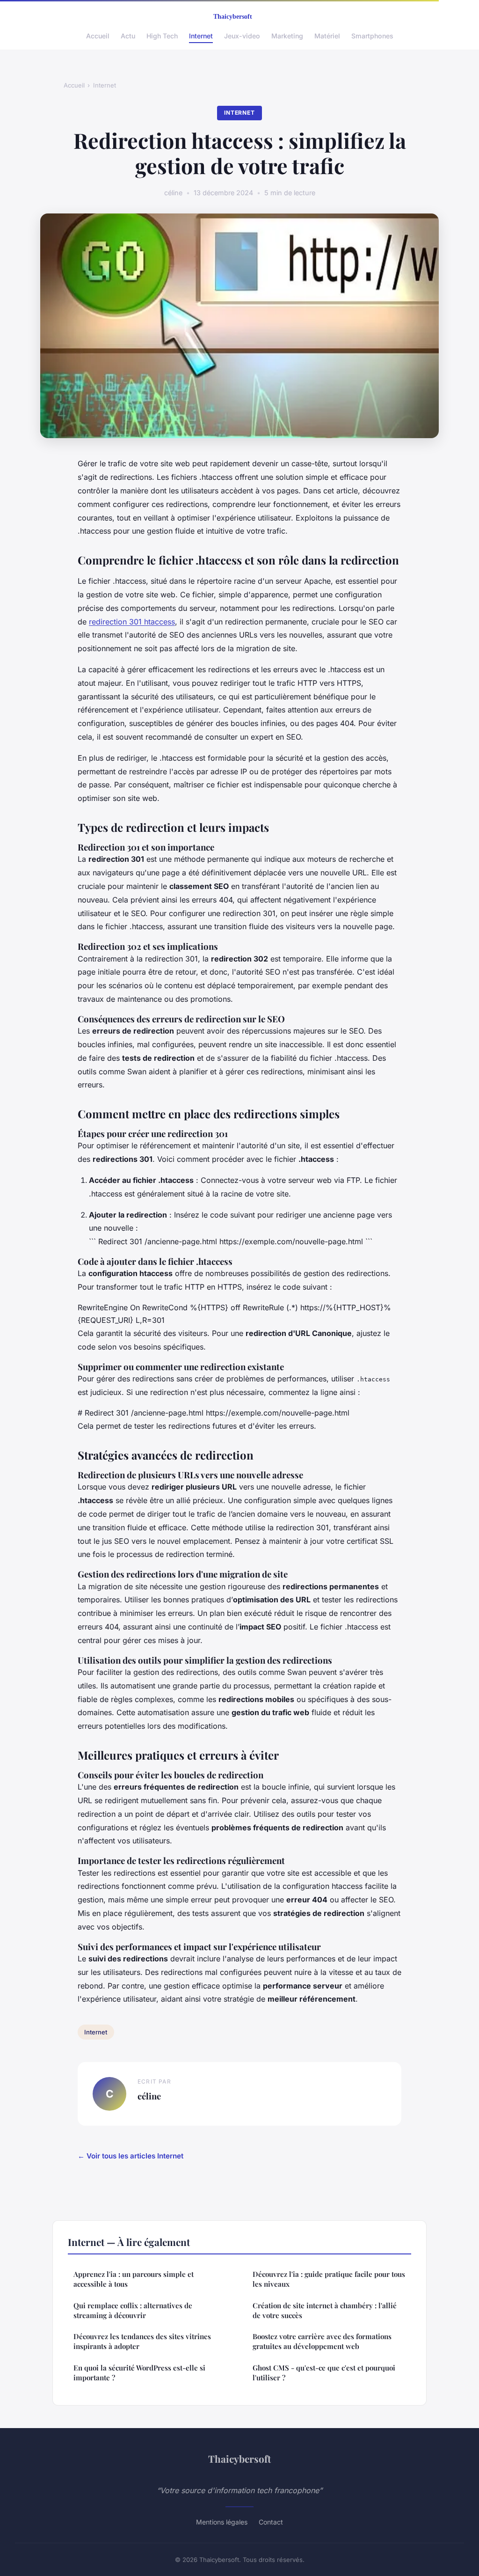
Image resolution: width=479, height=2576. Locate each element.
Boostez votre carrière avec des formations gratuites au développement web (322, 2341)
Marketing (287, 36)
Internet (201, 36)
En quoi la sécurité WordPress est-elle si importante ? (139, 2373)
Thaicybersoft (239, 2459)
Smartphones (372, 36)
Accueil (98, 36)
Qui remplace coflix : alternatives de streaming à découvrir (133, 2310)
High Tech (162, 36)
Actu (128, 36)
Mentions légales (222, 2522)
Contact (271, 2522)
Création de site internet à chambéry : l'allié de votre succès (325, 2310)
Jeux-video (242, 36)
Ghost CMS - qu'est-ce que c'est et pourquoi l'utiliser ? (324, 2373)
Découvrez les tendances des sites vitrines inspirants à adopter (142, 2341)
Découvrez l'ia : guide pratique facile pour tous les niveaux (329, 2279)
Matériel (327, 36)
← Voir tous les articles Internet (131, 2156)
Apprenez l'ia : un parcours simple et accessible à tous (134, 2279)
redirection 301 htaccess (132, 622)
